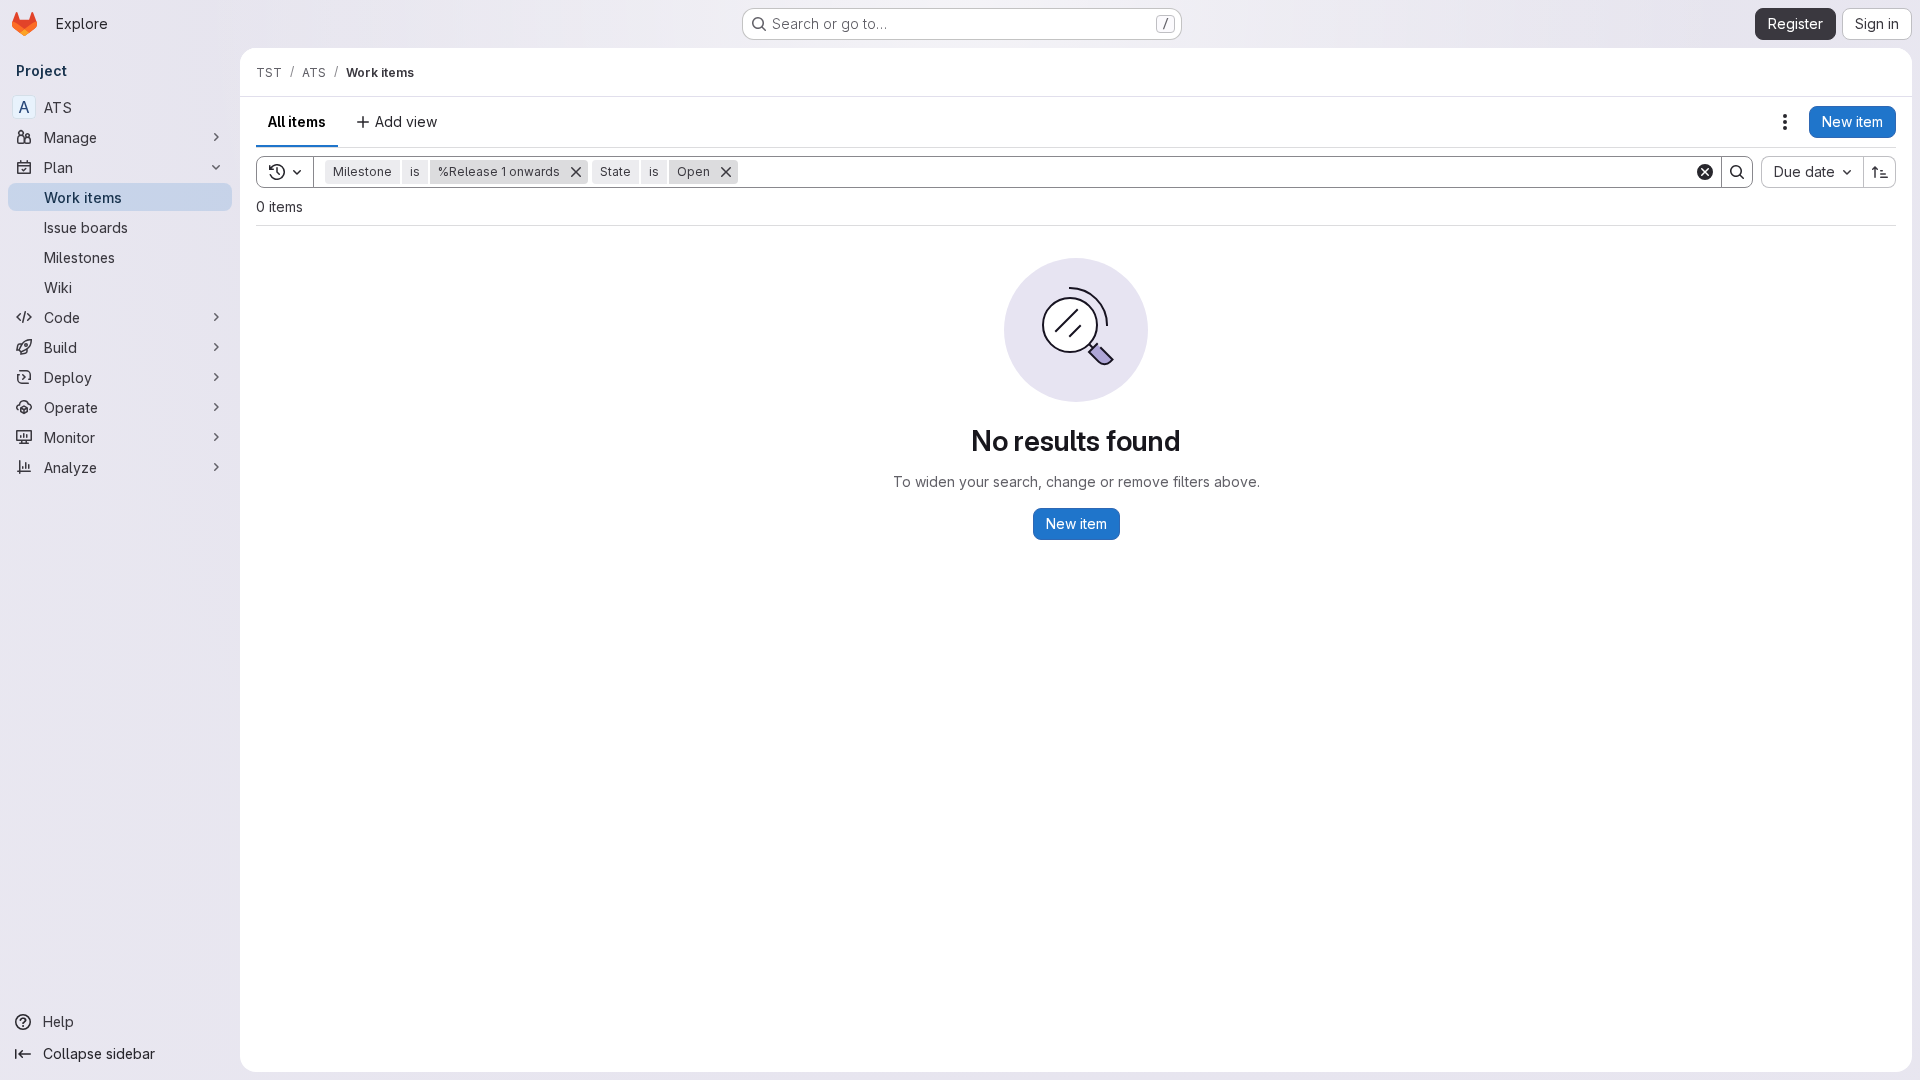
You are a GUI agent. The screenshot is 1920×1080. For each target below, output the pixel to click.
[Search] (1737, 172)
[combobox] (1812, 172)
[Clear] (1705, 172)
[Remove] (576, 172)
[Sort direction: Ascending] (1880, 172)
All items (297, 121)
